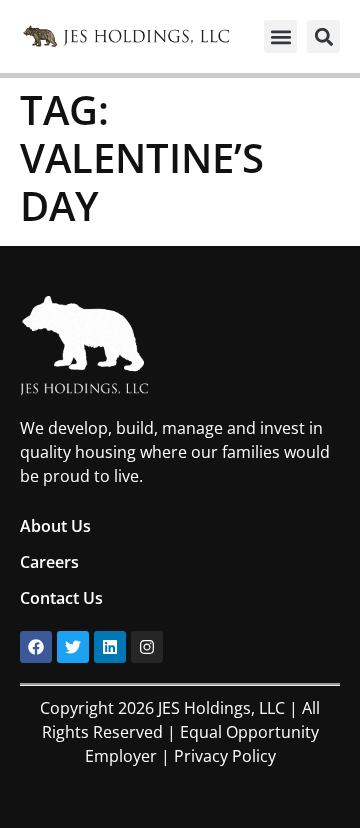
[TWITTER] (73, 647)
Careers (49, 562)
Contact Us (61, 598)
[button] (280, 36)
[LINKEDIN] (110, 647)
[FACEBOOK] (36, 647)
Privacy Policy (225, 756)
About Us (55, 526)
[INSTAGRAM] (147, 647)
